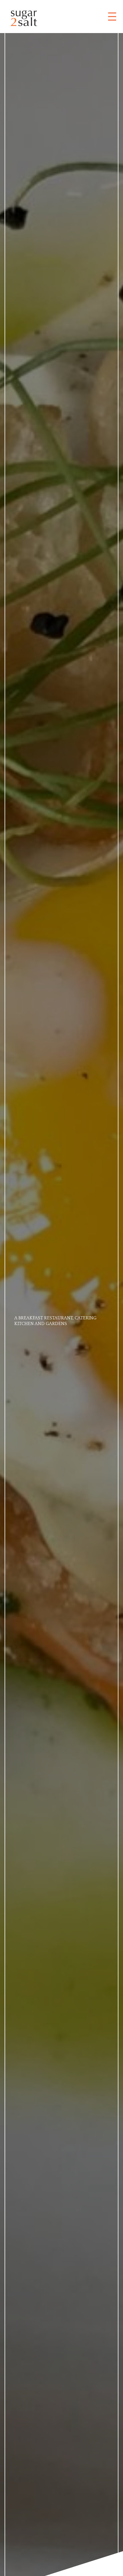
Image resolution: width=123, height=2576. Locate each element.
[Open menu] (112, 17)
